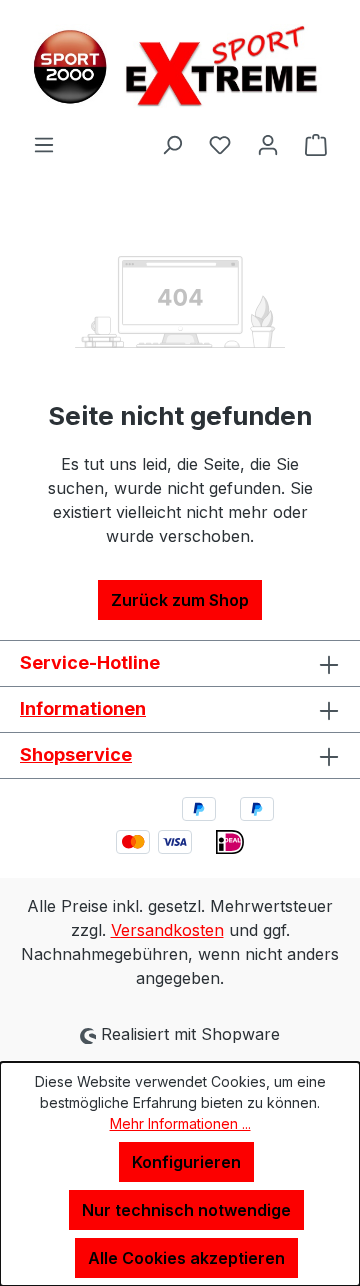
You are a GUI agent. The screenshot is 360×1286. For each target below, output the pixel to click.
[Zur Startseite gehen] (180, 66)
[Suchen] (172, 144)
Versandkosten (167, 930)
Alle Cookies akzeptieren (186, 1258)
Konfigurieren (186, 1162)
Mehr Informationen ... (180, 1123)
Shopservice (76, 754)
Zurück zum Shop (180, 600)
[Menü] (44, 144)
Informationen (83, 708)
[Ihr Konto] (268, 144)
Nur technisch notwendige (186, 1210)
